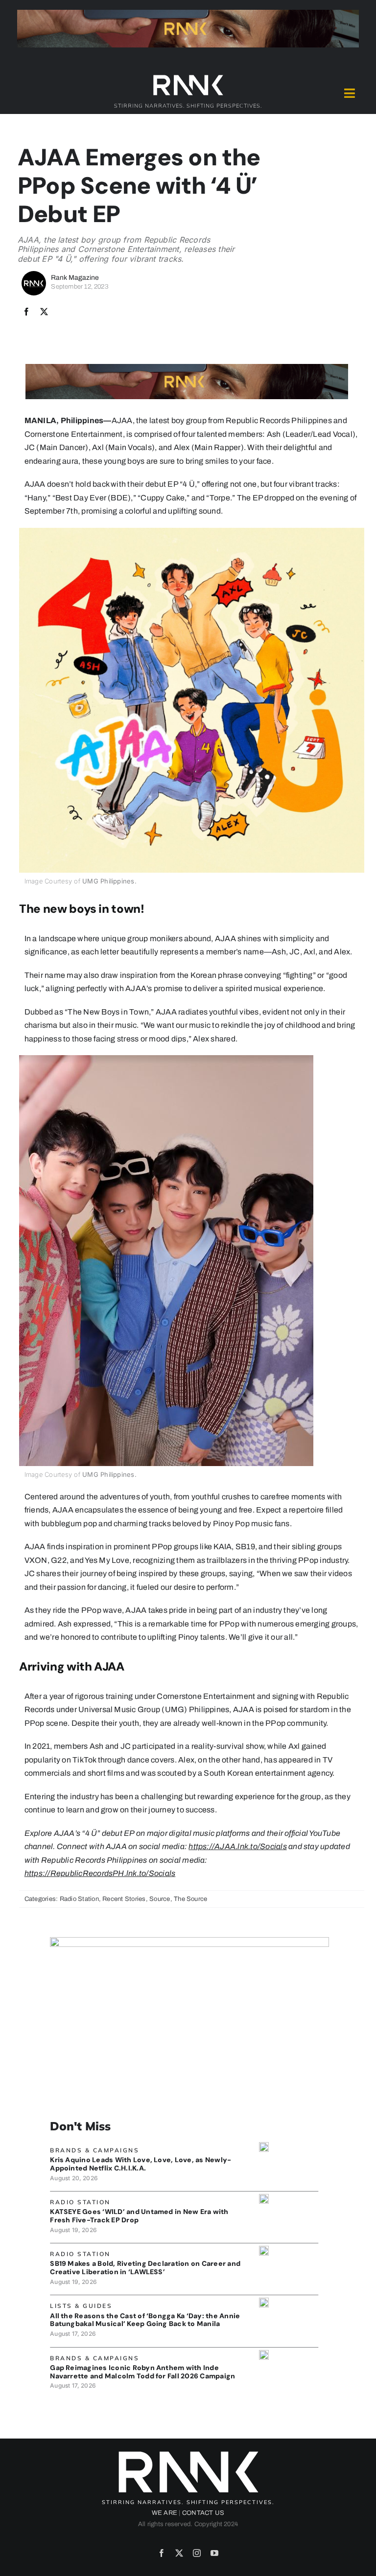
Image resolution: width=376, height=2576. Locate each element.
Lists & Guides (81, 2306)
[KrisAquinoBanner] (264, 2146)
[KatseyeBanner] (264, 2198)
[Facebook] (26, 312)
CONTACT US (203, 2513)
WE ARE (164, 2513)
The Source (190, 1899)
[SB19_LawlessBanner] (264, 2249)
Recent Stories (124, 1899)
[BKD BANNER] (264, 2301)
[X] (44, 312)
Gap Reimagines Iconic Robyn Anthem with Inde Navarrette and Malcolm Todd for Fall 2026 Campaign (142, 2372)
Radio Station (79, 1899)
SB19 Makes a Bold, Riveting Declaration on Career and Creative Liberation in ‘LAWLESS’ (145, 2268)
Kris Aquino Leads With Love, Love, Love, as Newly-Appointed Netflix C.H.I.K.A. (141, 2164)
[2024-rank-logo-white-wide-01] (188, 77)
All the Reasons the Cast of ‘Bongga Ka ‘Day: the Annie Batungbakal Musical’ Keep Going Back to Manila (145, 2320)
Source (160, 1899)
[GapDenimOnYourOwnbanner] (264, 2354)
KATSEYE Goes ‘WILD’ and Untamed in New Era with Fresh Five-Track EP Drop (139, 2216)
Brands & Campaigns (94, 2150)
